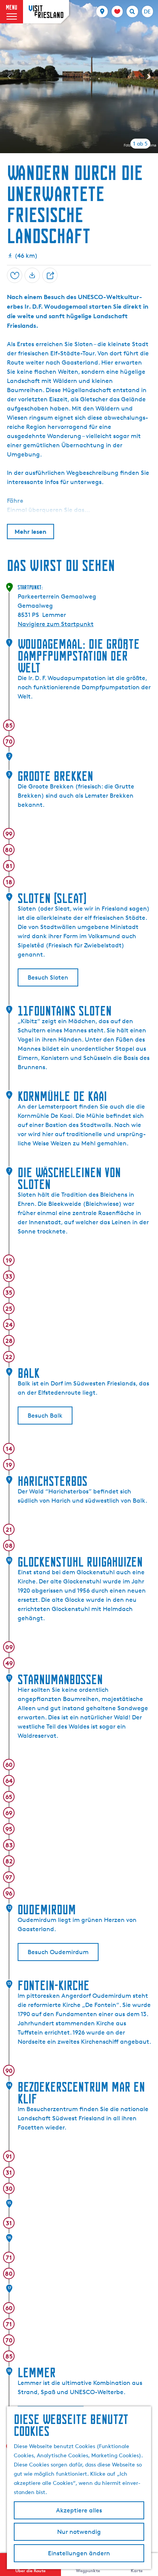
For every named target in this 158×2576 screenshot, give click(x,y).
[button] (13, 24)
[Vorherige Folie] (9, 77)
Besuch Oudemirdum (58, 1952)
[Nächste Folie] (149, 77)
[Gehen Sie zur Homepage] (46, 12)
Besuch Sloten (48, 977)
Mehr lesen (30, 532)
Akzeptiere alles (79, 2510)
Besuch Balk (45, 1416)
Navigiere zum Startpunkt (56, 624)
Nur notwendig (79, 2532)
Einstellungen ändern (79, 2553)
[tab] (140, 144)
